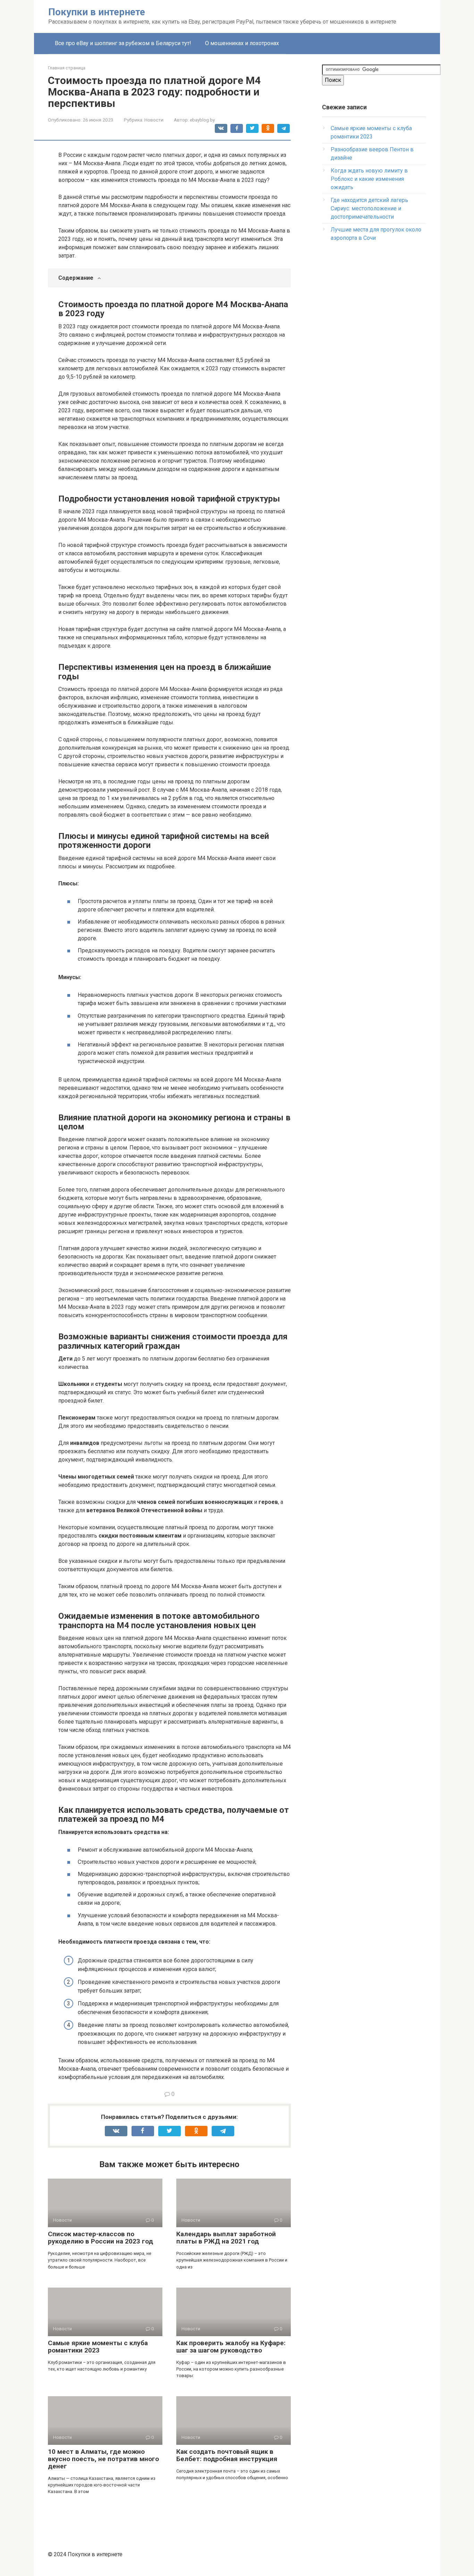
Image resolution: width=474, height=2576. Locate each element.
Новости (154, 120)
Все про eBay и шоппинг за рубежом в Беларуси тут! (123, 43)
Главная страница (67, 68)
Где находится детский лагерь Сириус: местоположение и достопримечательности (369, 208)
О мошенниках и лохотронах (242, 43)
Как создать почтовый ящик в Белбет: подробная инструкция (227, 2455)
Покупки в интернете (97, 12)
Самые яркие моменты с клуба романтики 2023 (98, 2347)
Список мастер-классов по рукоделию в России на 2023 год (100, 2238)
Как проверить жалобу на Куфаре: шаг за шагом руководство (231, 2347)
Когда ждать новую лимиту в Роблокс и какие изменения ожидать (369, 179)
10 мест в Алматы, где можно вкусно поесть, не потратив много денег (103, 2459)
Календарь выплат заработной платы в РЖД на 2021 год (226, 2238)
